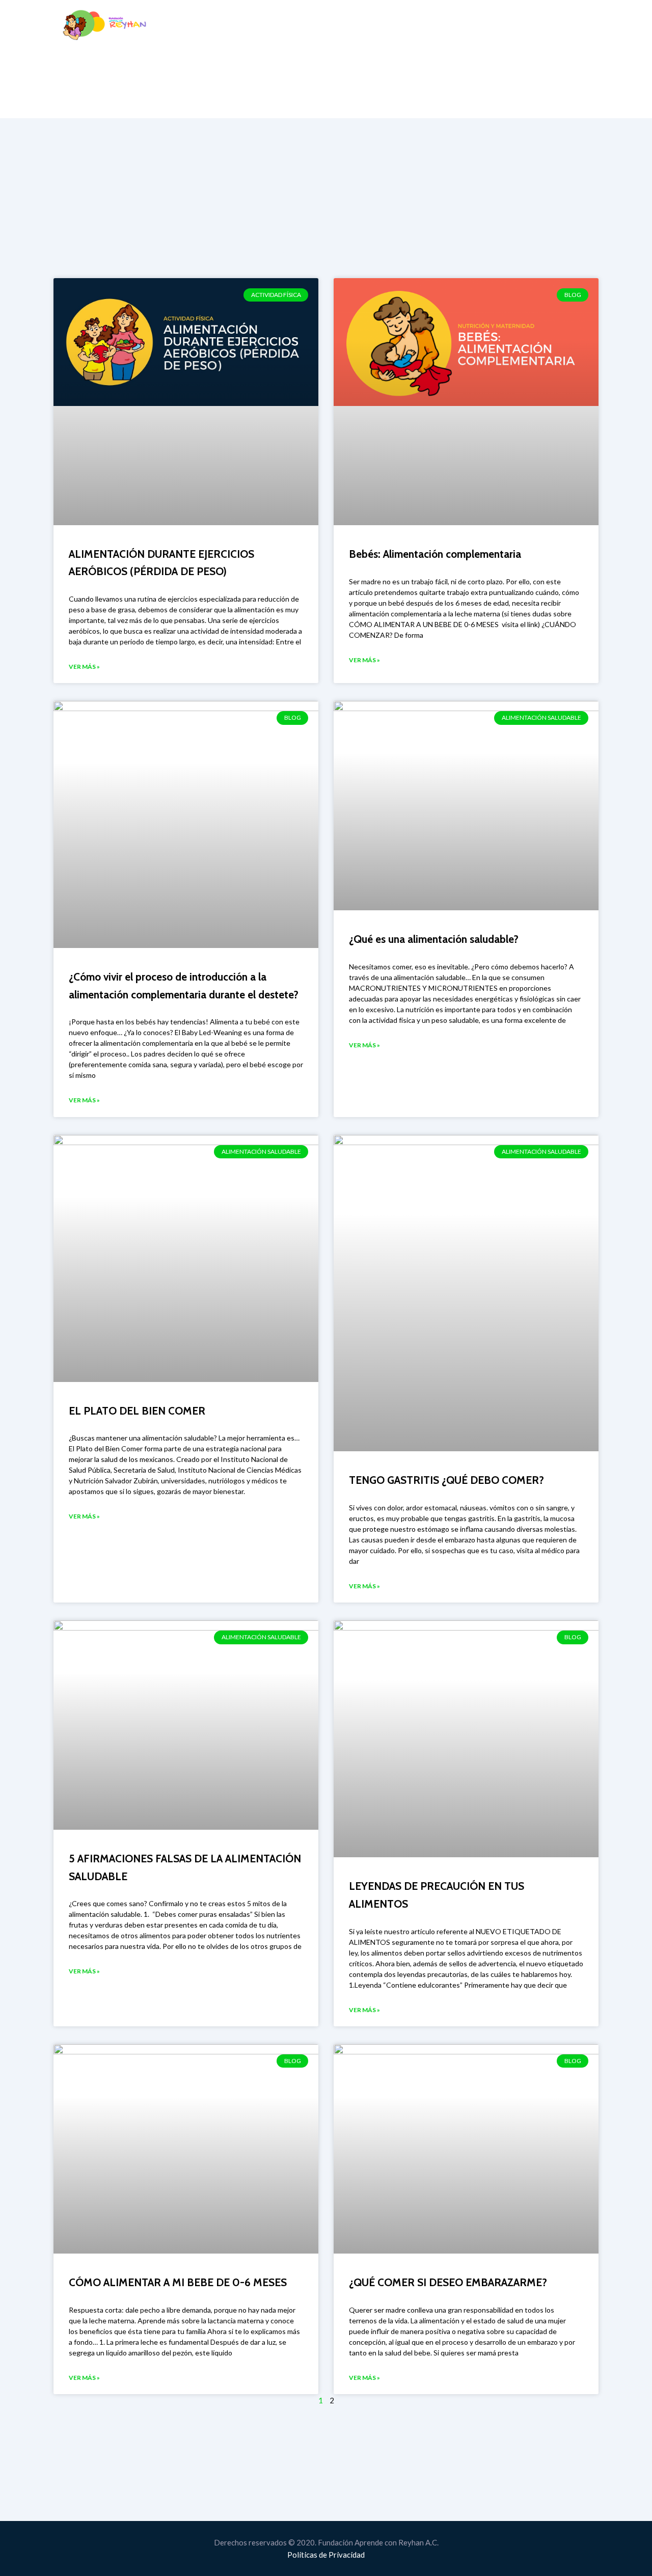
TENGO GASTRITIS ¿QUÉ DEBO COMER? (446, 1480)
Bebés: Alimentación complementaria (435, 554)
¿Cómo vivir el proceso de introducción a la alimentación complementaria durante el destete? (184, 986)
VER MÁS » (84, 667)
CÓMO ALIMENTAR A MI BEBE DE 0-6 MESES (178, 2282)
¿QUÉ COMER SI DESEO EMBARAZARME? (448, 2282)
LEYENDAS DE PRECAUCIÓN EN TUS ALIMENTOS (437, 1895)
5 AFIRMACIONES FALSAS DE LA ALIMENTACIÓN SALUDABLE (185, 1867)
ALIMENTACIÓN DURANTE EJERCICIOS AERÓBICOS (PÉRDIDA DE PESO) (161, 563)
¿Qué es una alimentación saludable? (434, 939)
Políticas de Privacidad (326, 2555)
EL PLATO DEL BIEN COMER (137, 1411)
